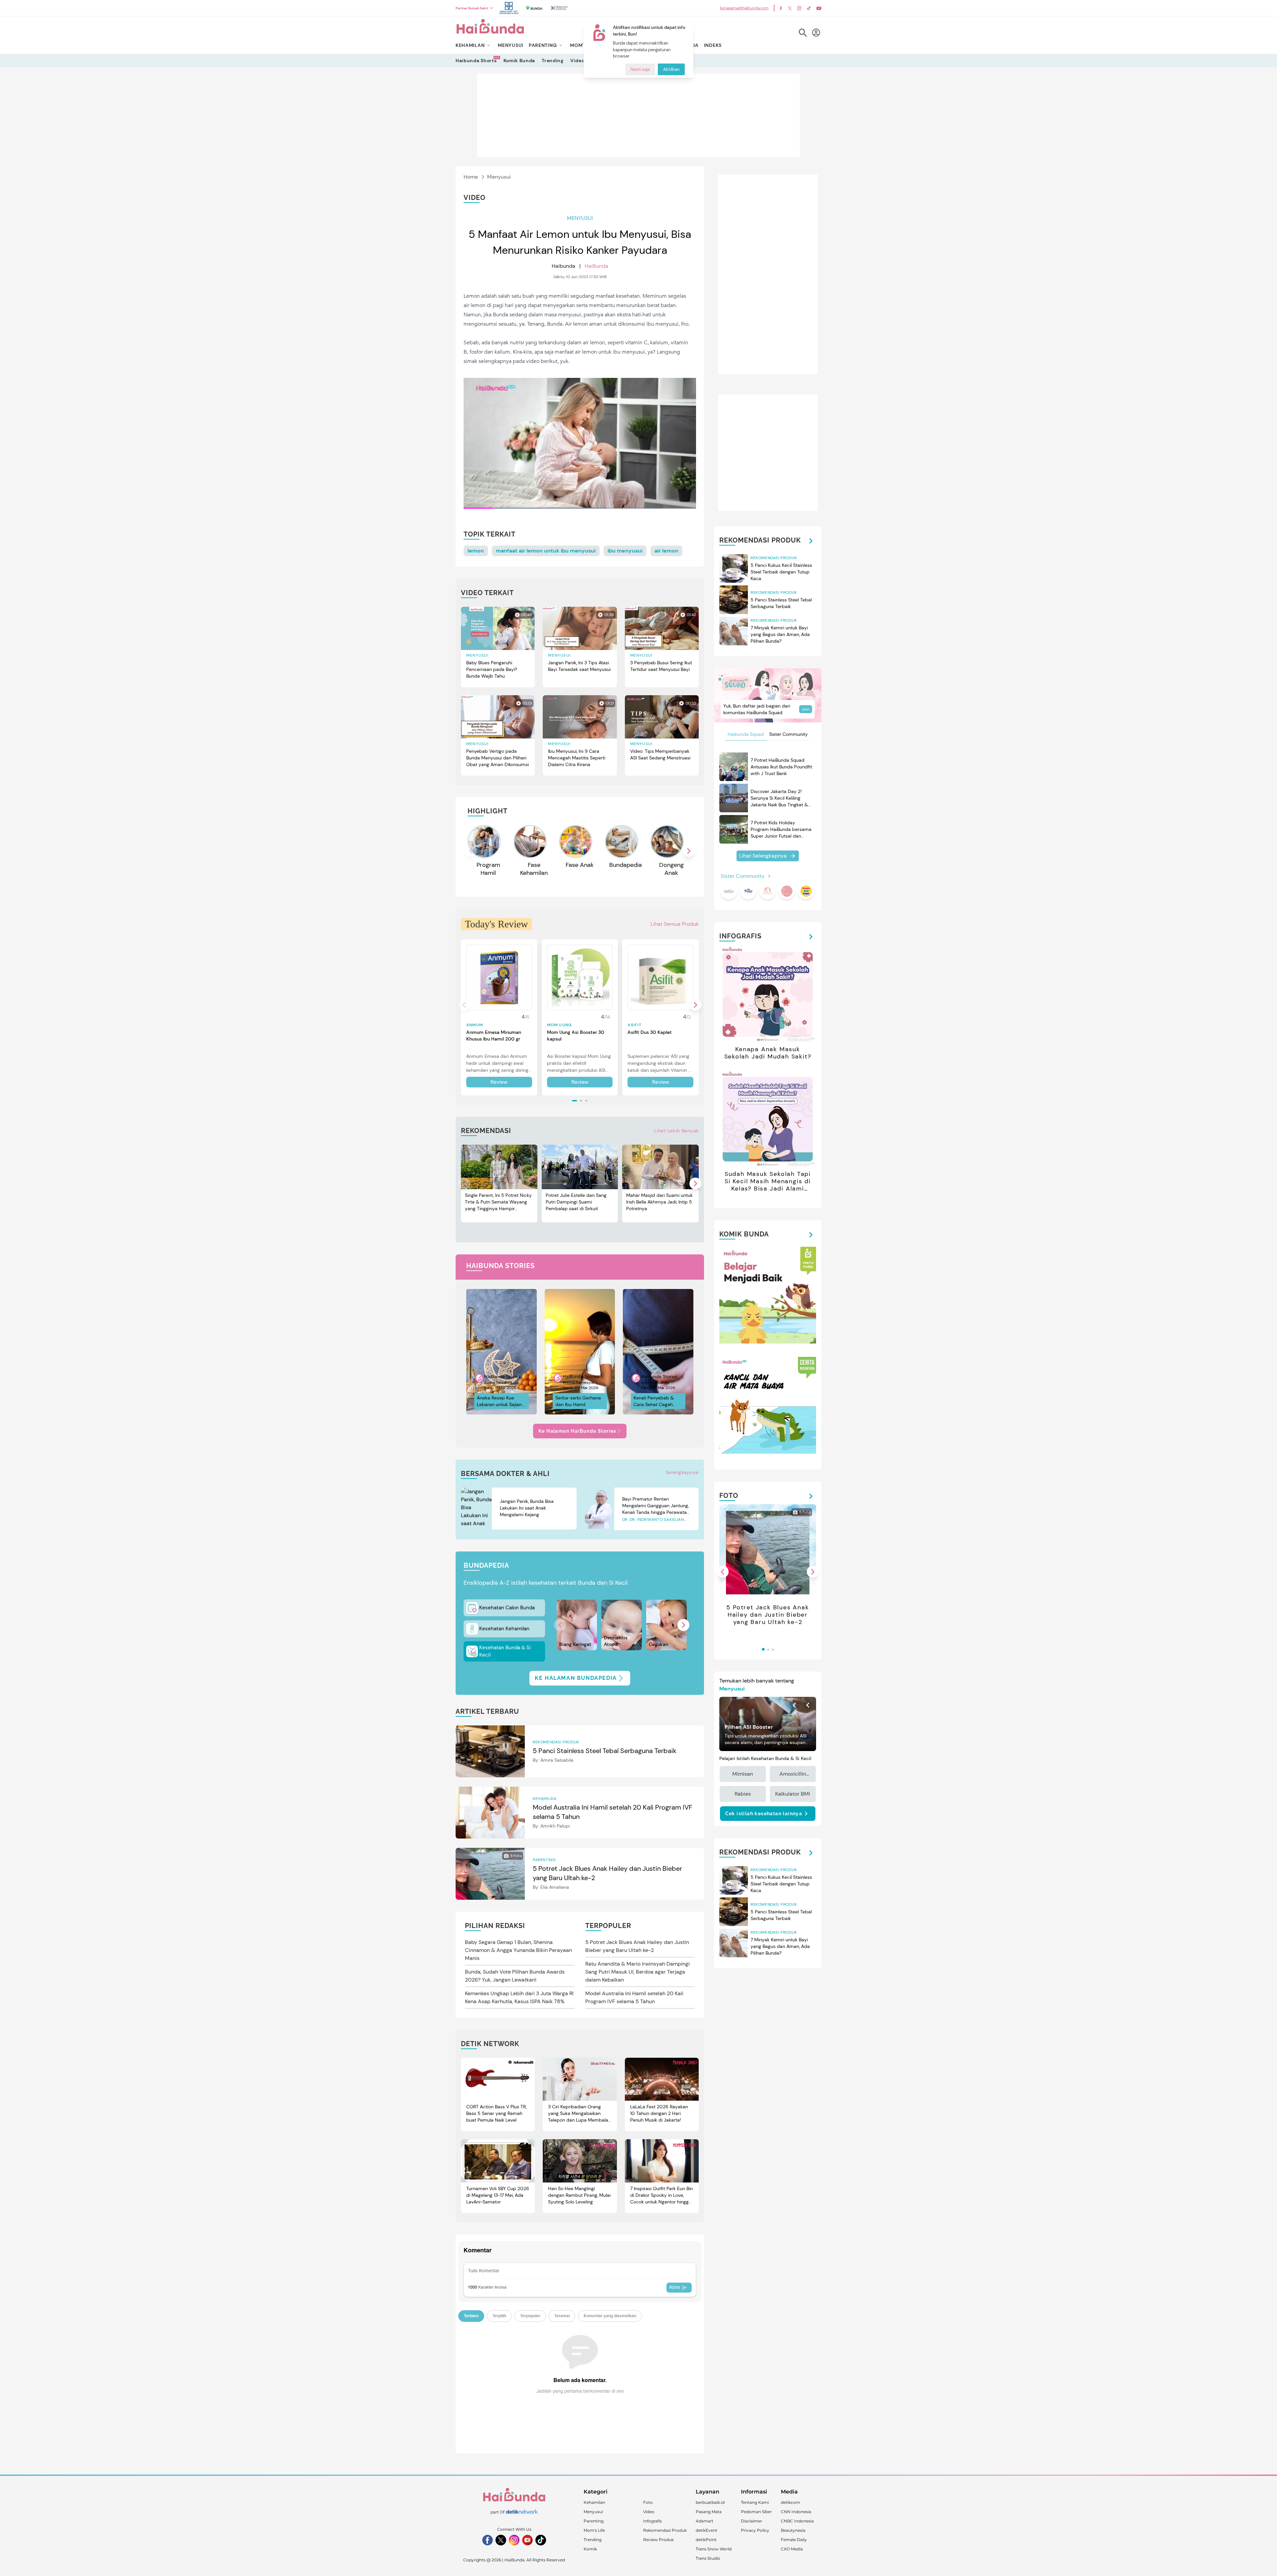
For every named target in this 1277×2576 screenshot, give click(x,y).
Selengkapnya (682, 1472)
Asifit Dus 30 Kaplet (650, 1032)
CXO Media (792, 2549)
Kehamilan (594, 2502)
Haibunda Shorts (476, 60)
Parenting (594, 2521)
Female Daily (794, 2540)
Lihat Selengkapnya (763, 856)
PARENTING (543, 45)
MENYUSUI (511, 45)
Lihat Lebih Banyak (676, 1131)
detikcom (790, 2502)
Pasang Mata (709, 2512)
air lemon (666, 551)
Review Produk (658, 2540)
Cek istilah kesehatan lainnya (764, 1814)
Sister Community (788, 734)
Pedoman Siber (756, 2512)
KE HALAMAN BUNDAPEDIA (576, 1678)
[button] (689, 851)
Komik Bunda (519, 61)
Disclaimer (752, 2521)
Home (471, 177)
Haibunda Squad (746, 734)
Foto (648, 2502)
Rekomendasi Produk (665, 2530)
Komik (590, 2549)
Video (577, 61)
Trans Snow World (714, 2549)
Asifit (635, 1025)
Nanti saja (640, 69)
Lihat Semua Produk (675, 924)
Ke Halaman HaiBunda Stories (577, 1431)
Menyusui (499, 177)
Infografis (652, 2521)
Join (806, 709)
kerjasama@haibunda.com (744, 8)
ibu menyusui (625, 551)
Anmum (475, 1025)
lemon (476, 551)
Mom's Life (594, 2530)
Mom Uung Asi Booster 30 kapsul (576, 1036)
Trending (553, 61)
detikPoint (706, 2540)
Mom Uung (560, 1025)
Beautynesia (793, 2530)
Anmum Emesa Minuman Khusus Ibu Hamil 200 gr (494, 1036)
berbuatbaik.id (710, 2502)
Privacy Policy (755, 2530)
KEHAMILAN (470, 45)
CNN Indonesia (796, 2512)
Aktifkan (671, 69)
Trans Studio (708, 2558)
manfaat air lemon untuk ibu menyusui (546, 551)
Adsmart (705, 2521)
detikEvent (707, 2530)
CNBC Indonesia (797, 2521)
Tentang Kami (755, 2502)
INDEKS (713, 45)
